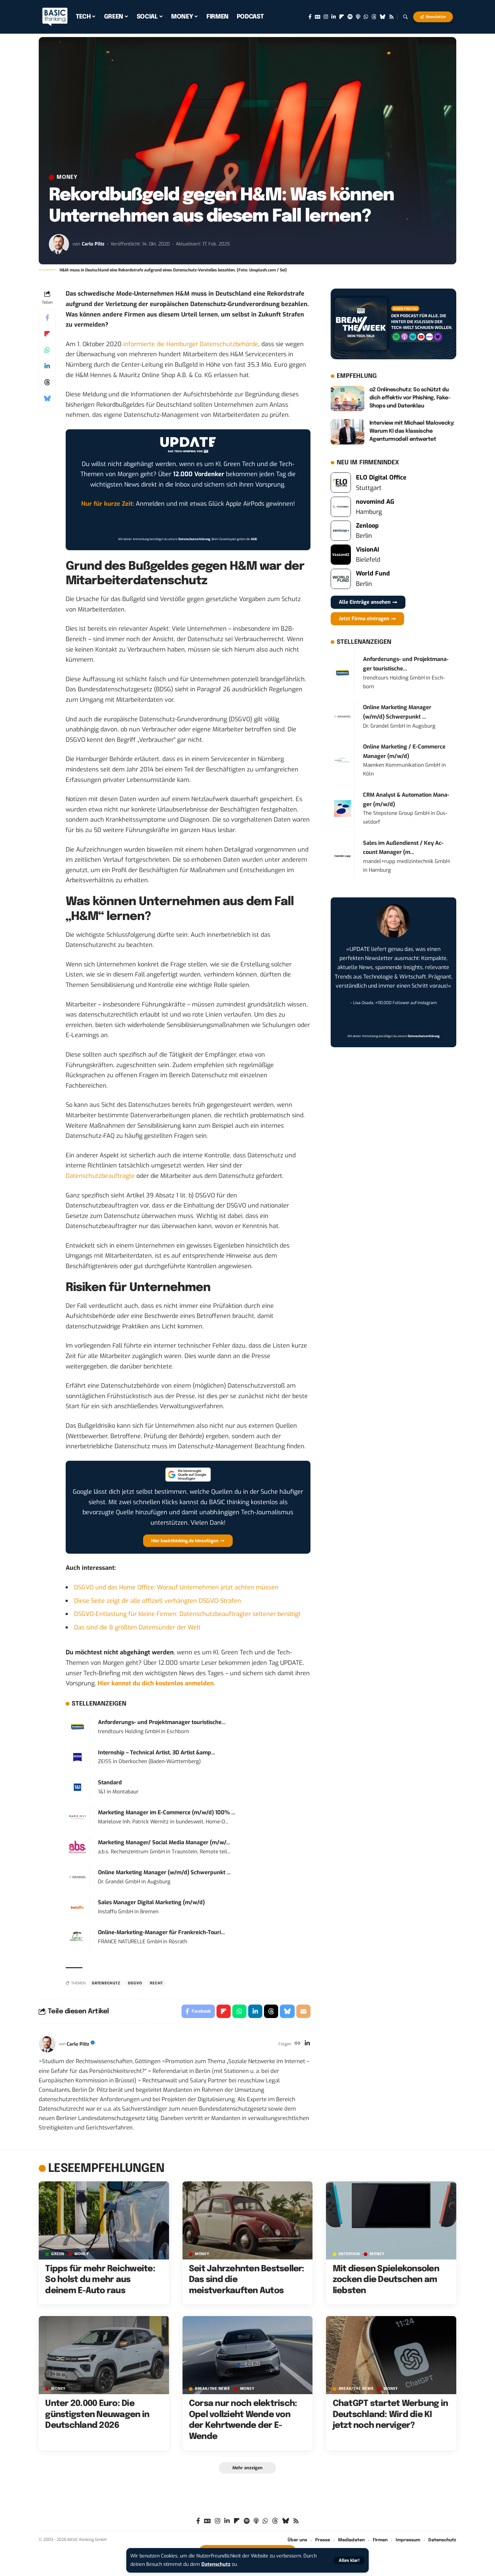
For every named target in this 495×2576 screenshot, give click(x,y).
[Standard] (77, 1787)
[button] (349, 2560)
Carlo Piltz (93, 244)
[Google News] (318, 17)
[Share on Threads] (47, 382)
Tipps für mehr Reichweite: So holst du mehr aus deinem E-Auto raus (100, 2280)
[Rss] (391, 17)
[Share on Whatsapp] (47, 350)
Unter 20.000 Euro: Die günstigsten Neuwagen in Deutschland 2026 (97, 2415)
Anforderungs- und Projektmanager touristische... (162, 1722)
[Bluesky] (383, 17)
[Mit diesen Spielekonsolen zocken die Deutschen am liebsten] (391, 2220)
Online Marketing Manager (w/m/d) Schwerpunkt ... (164, 1872)
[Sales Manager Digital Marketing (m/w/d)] (77, 1907)
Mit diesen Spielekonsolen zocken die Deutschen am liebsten (386, 2280)
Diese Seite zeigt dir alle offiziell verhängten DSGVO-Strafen (158, 1601)
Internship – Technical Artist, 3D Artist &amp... (157, 1753)
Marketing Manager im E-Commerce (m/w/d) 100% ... (167, 1812)
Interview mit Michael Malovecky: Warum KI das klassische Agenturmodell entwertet (412, 431)
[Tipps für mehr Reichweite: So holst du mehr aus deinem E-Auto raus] (104, 2220)
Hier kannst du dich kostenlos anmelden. (156, 1683)
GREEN (58, 2254)
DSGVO (135, 1983)
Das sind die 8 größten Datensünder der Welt (137, 1627)
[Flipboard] (342, 17)
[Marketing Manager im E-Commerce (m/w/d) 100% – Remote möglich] (77, 1817)
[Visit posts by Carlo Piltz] (59, 244)
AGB (254, 539)
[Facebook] (310, 17)
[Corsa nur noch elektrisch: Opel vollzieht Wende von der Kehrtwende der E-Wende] (248, 2355)
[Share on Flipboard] (47, 334)
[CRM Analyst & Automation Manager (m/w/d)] (342, 808)
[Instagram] (326, 17)
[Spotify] (350, 17)
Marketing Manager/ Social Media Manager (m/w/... (164, 1842)
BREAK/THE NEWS (212, 2389)
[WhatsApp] (366, 17)
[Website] (298, 2044)
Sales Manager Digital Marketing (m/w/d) (151, 1902)
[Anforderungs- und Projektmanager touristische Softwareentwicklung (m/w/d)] (77, 1726)
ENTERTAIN (349, 2254)
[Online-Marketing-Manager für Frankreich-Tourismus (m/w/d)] (77, 1937)
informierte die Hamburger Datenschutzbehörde (191, 344)
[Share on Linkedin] (47, 366)
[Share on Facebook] (47, 318)
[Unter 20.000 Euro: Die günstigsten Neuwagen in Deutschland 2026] (104, 2355)
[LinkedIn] (334, 17)
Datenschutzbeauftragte (100, 1176)
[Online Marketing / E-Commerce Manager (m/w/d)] (342, 760)
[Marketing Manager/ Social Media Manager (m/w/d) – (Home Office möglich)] (77, 1847)
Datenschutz (216, 2564)
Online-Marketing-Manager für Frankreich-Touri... (161, 1932)
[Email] (303, 2011)
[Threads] (374, 17)
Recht (156, 1983)
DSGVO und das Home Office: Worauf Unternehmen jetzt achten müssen (176, 1587)
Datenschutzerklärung (194, 539)
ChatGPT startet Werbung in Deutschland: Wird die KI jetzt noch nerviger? (390, 2415)
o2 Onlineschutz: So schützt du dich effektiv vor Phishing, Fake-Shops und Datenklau (410, 398)
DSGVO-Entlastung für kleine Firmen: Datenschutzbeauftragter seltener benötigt (187, 1614)
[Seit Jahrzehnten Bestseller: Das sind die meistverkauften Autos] (248, 2220)
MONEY (67, 177)
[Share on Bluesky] (47, 398)
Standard (110, 1782)
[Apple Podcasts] (358, 17)
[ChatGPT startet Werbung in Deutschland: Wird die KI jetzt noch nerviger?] (391, 2355)
